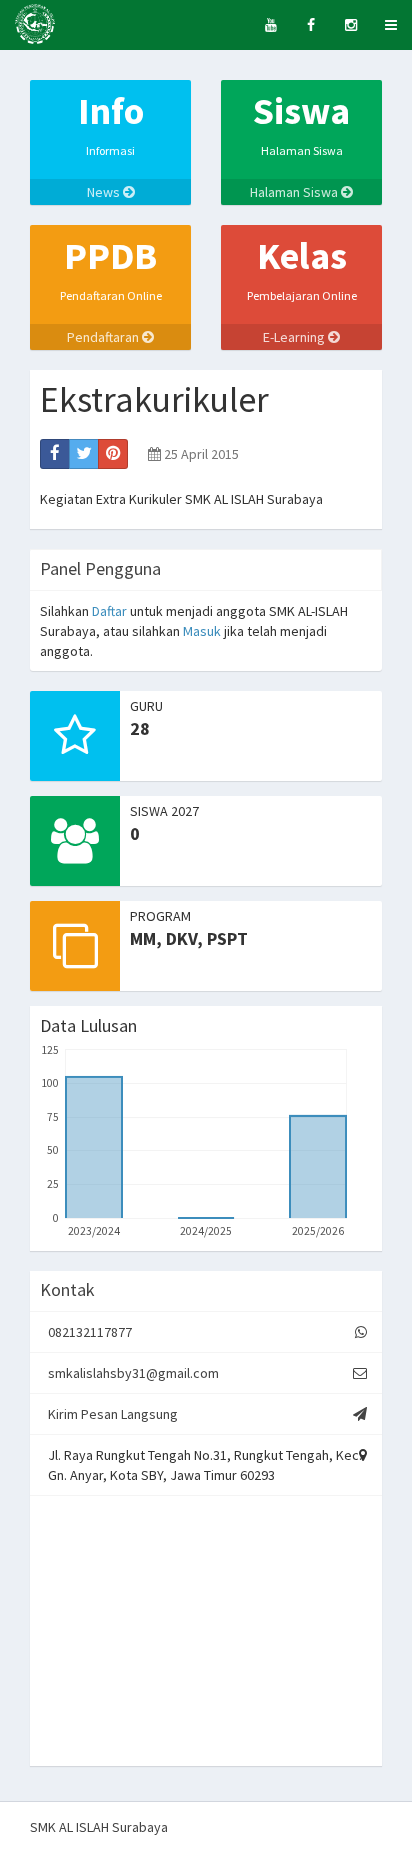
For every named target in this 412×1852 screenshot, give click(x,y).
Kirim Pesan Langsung (113, 1414)
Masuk (202, 631)
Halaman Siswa (295, 192)
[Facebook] (311, 25)
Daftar (109, 611)
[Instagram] (351, 25)
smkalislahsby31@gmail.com (133, 1373)
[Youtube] (271, 25)
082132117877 (90, 1332)
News (105, 192)
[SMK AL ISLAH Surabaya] (35, 25)
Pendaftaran (104, 337)
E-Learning (295, 337)
